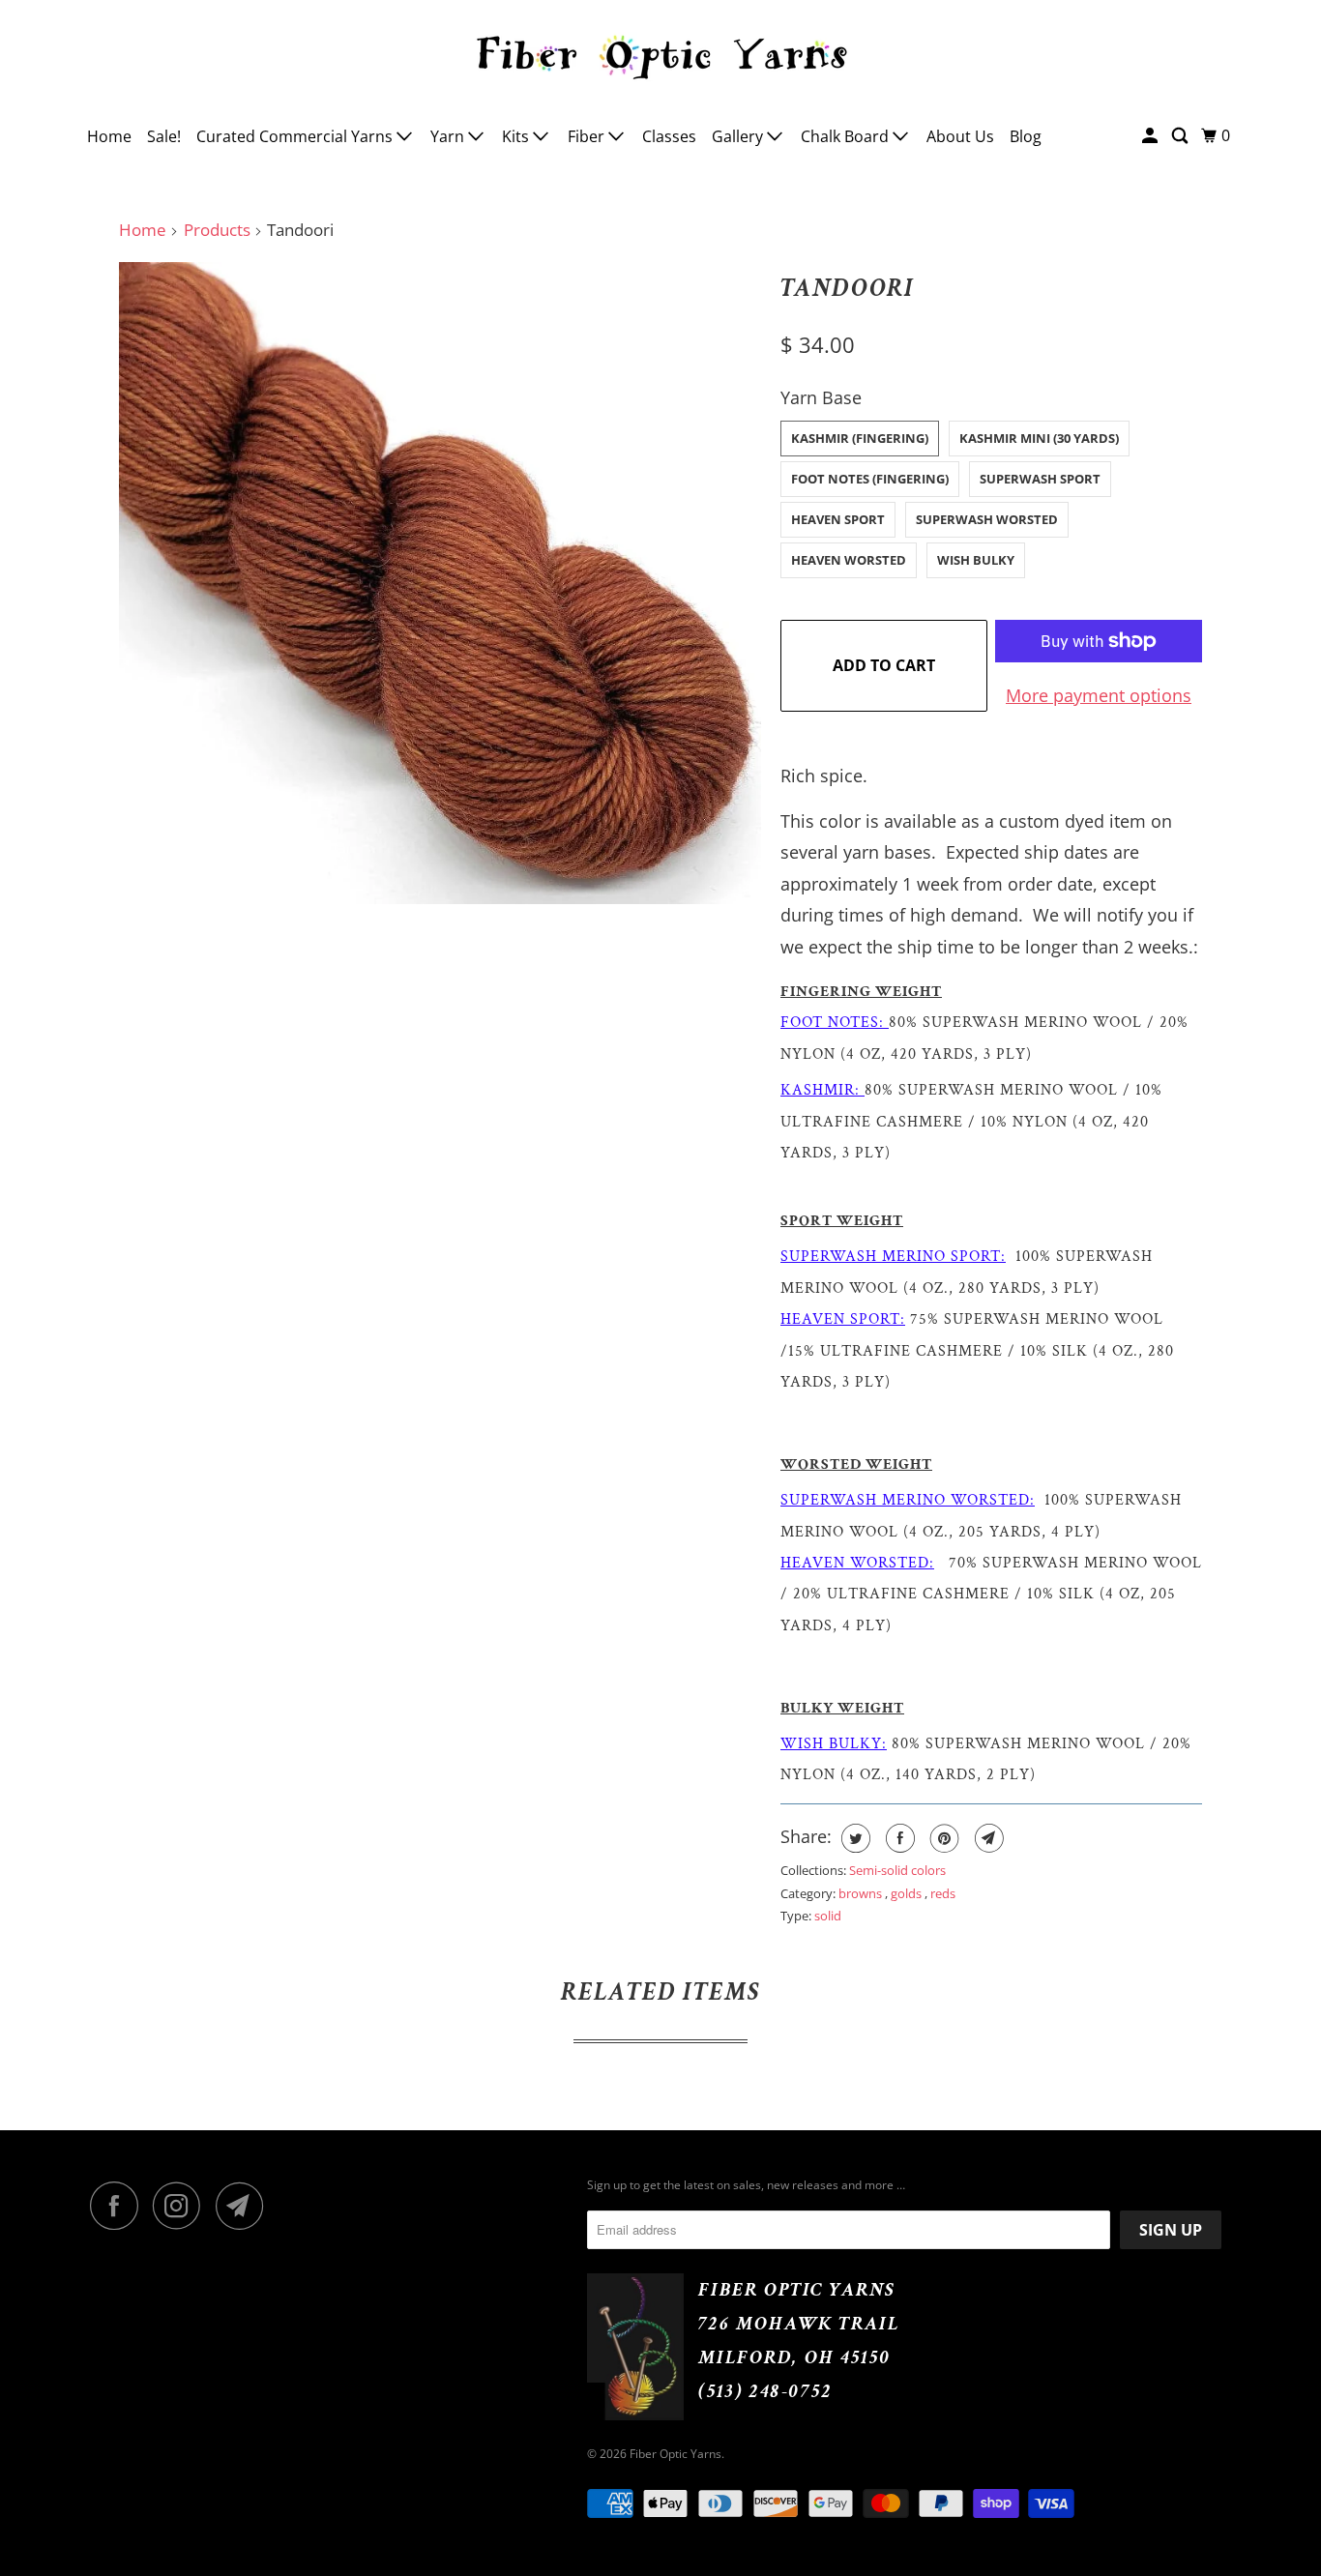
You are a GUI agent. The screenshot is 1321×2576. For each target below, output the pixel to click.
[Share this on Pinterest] (942, 1838)
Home (109, 136)
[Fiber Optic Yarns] (660, 54)
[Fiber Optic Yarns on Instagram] (182, 2206)
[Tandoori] (440, 583)
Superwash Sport (1040, 479)
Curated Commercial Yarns (296, 136)
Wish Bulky (976, 560)
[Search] (1181, 136)
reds (943, 1893)
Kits (517, 136)
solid (828, 1916)
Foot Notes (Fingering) (870, 479)
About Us (960, 136)
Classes (669, 136)
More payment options (1099, 695)
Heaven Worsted (849, 560)
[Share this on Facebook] (898, 1838)
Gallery (739, 136)
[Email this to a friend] (987, 1838)
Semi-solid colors (897, 1870)
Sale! (164, 136)
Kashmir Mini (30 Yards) (1039, 438)
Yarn (449, 136)
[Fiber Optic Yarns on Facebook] (119, 2206)
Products (217, 230)
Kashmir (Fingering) (860, 438)
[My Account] (1151, 136)
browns (862, 1893)
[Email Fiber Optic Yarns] (245, 2206)
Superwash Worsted (987, 519)
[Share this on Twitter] (853, 1838)
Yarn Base (821, 397)
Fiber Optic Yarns (675, 2454)
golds (908, 1893)
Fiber (588, 136)
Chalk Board (847, 136)
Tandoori (848, 288)
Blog (1026, 136)
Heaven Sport (838, 519)
